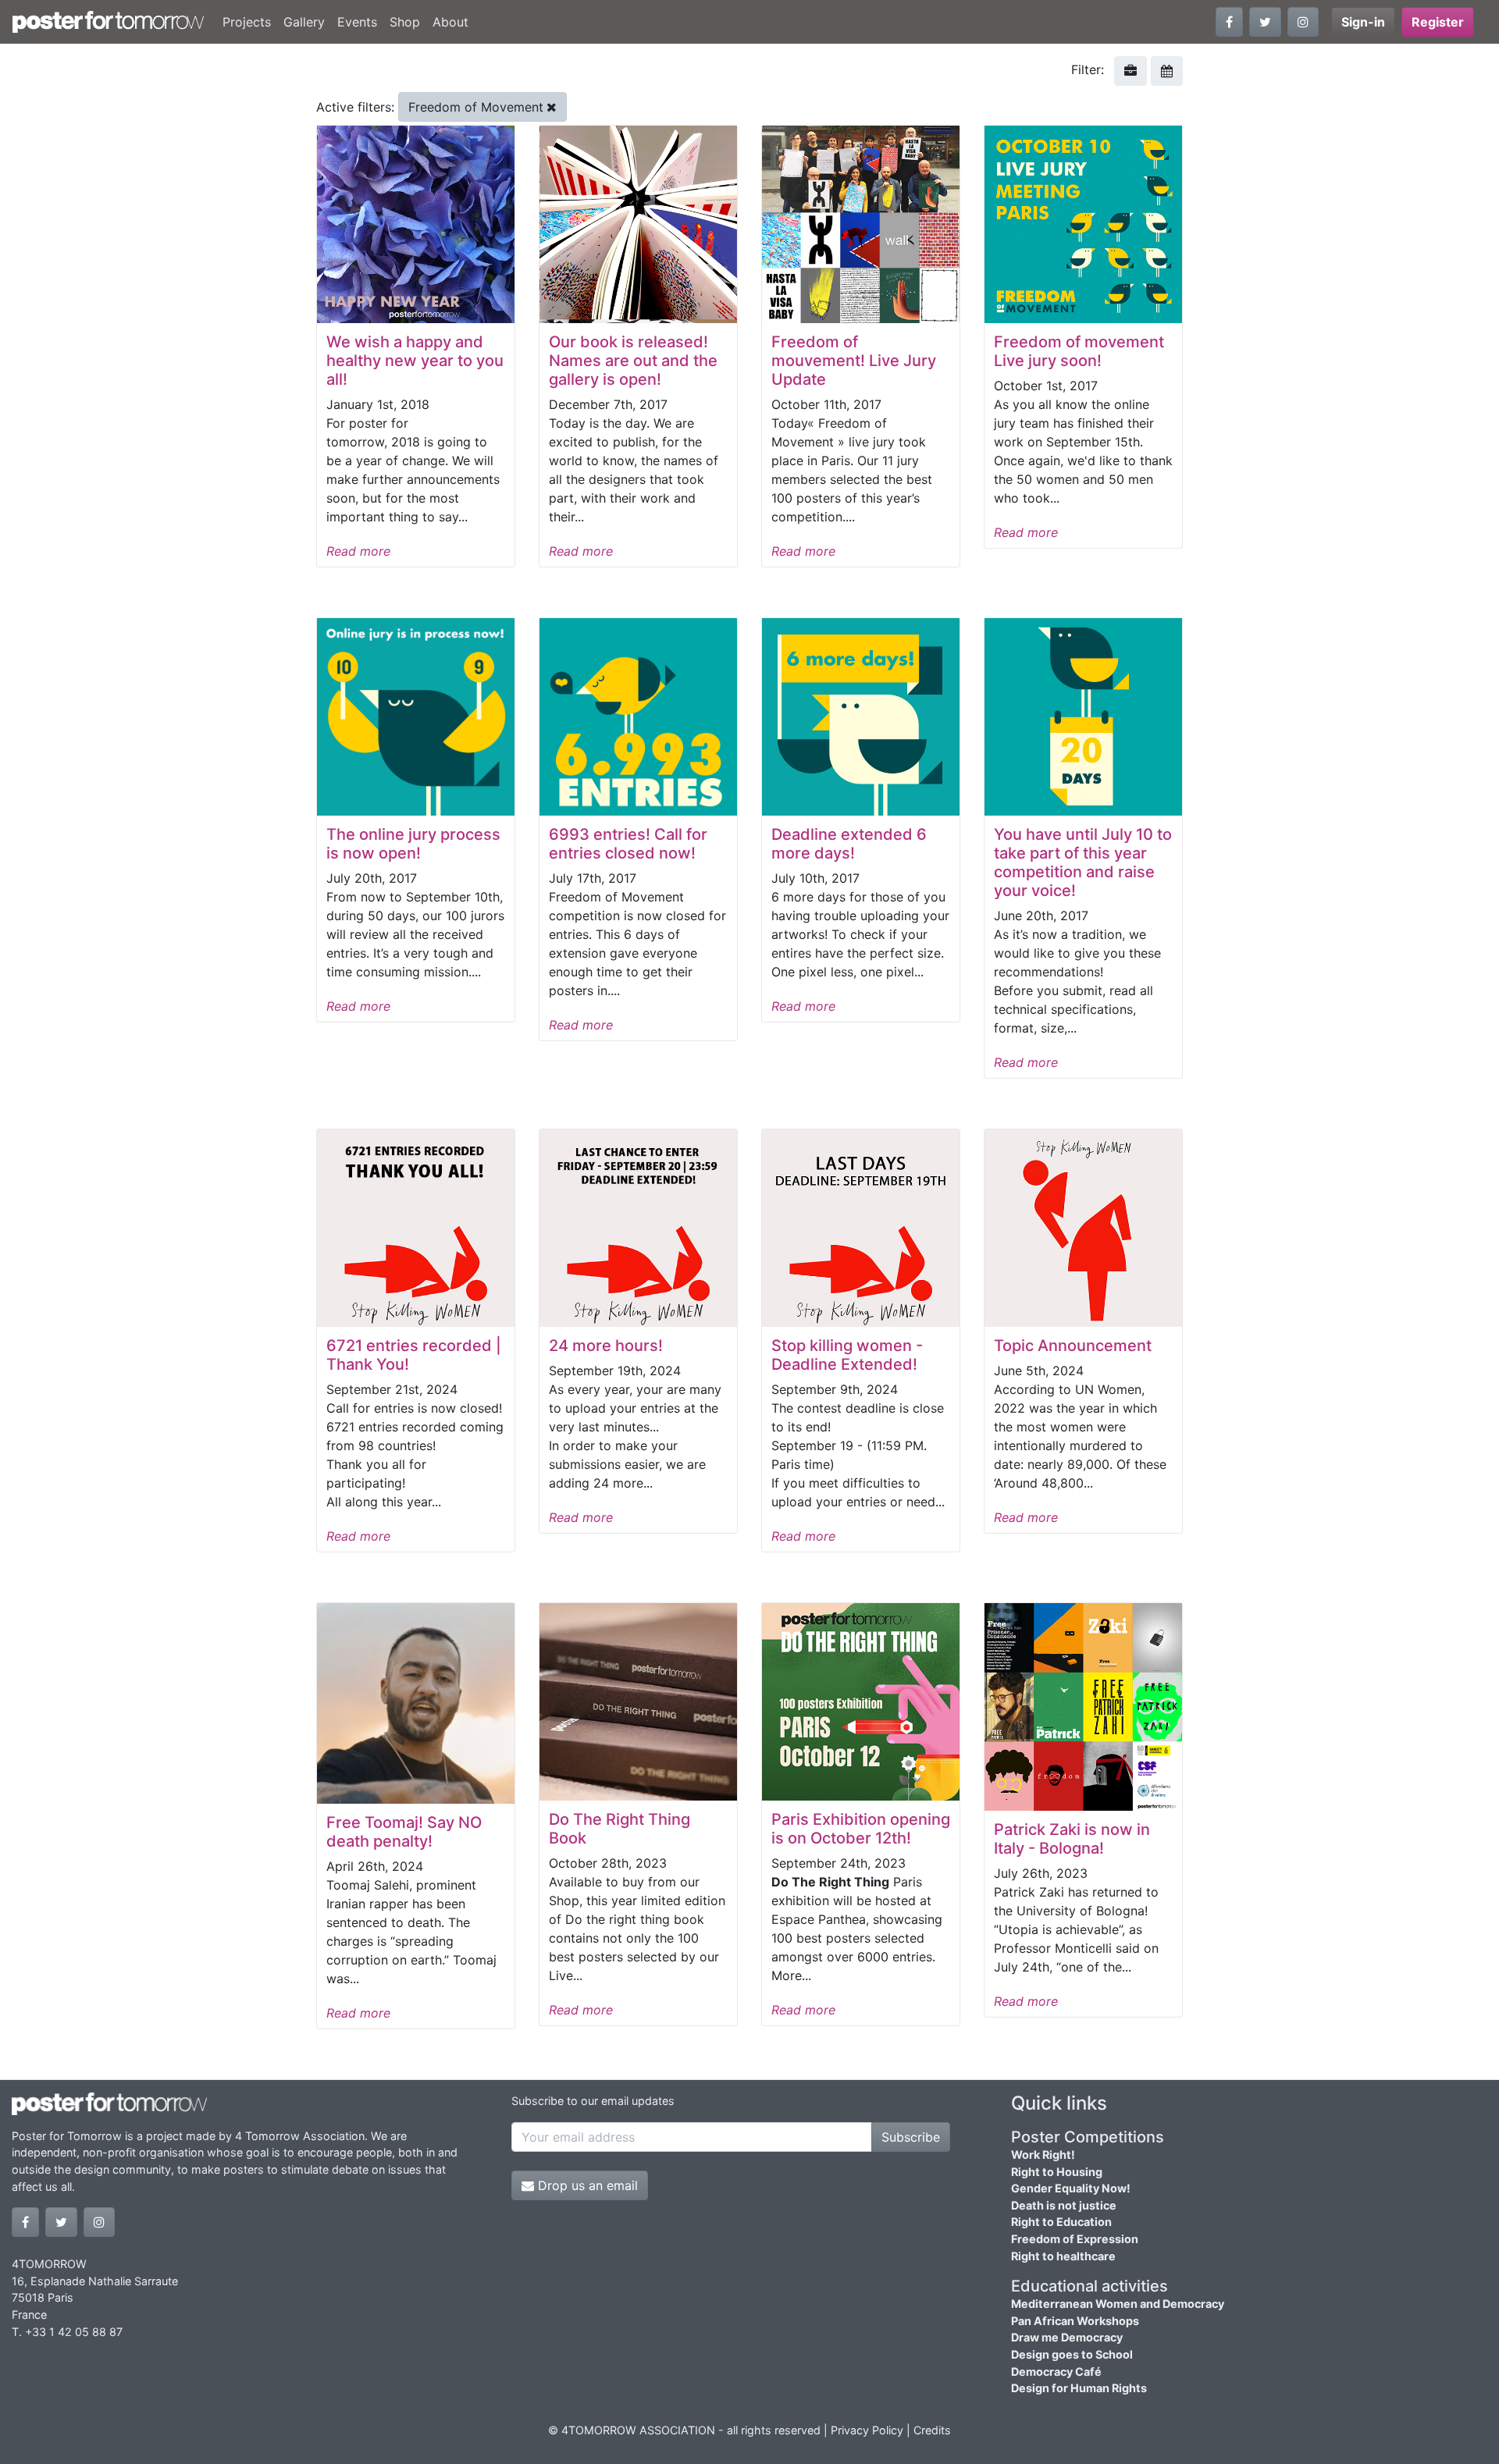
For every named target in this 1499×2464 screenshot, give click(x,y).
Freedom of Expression (1075, 2239)
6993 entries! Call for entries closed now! (628, 844)
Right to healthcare (1063, 2256)
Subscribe (911, 2137)
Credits (932, 2430)
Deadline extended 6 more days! (849, 844)
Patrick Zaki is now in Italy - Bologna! (1072, 1839)
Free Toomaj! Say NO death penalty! (404, 1832)
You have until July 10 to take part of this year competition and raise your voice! (1083, 862)
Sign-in (1363, 22)
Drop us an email (586, 2185)
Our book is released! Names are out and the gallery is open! (633, 361)
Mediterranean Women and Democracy (1118, 2304)
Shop (405, 22)
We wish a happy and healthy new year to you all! (415, 361)
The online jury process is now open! (413, 844)
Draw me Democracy (1067, 2337)
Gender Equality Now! (1071, 2188)
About (450, 22)
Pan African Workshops (1075, 2321)
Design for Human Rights (1079, 2388)
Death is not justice (1064, 2205)
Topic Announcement (1073, 1346)
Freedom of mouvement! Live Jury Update (854, 361)
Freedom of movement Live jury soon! (1079, 351)
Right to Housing (1057, 2172)
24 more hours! (606, 1346)
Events (357, 22)
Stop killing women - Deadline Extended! (847, 1355)
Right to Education (1061, 2222)
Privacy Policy (867, 2430)
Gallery (304, 22)
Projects (247, 22)
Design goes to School (1072, 2354)
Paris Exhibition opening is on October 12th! (861, 1829)
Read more (358, 551)
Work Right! (1043, 2155)
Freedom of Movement (476, 107)
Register (1438, 22)
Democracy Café (1056, 2372)
